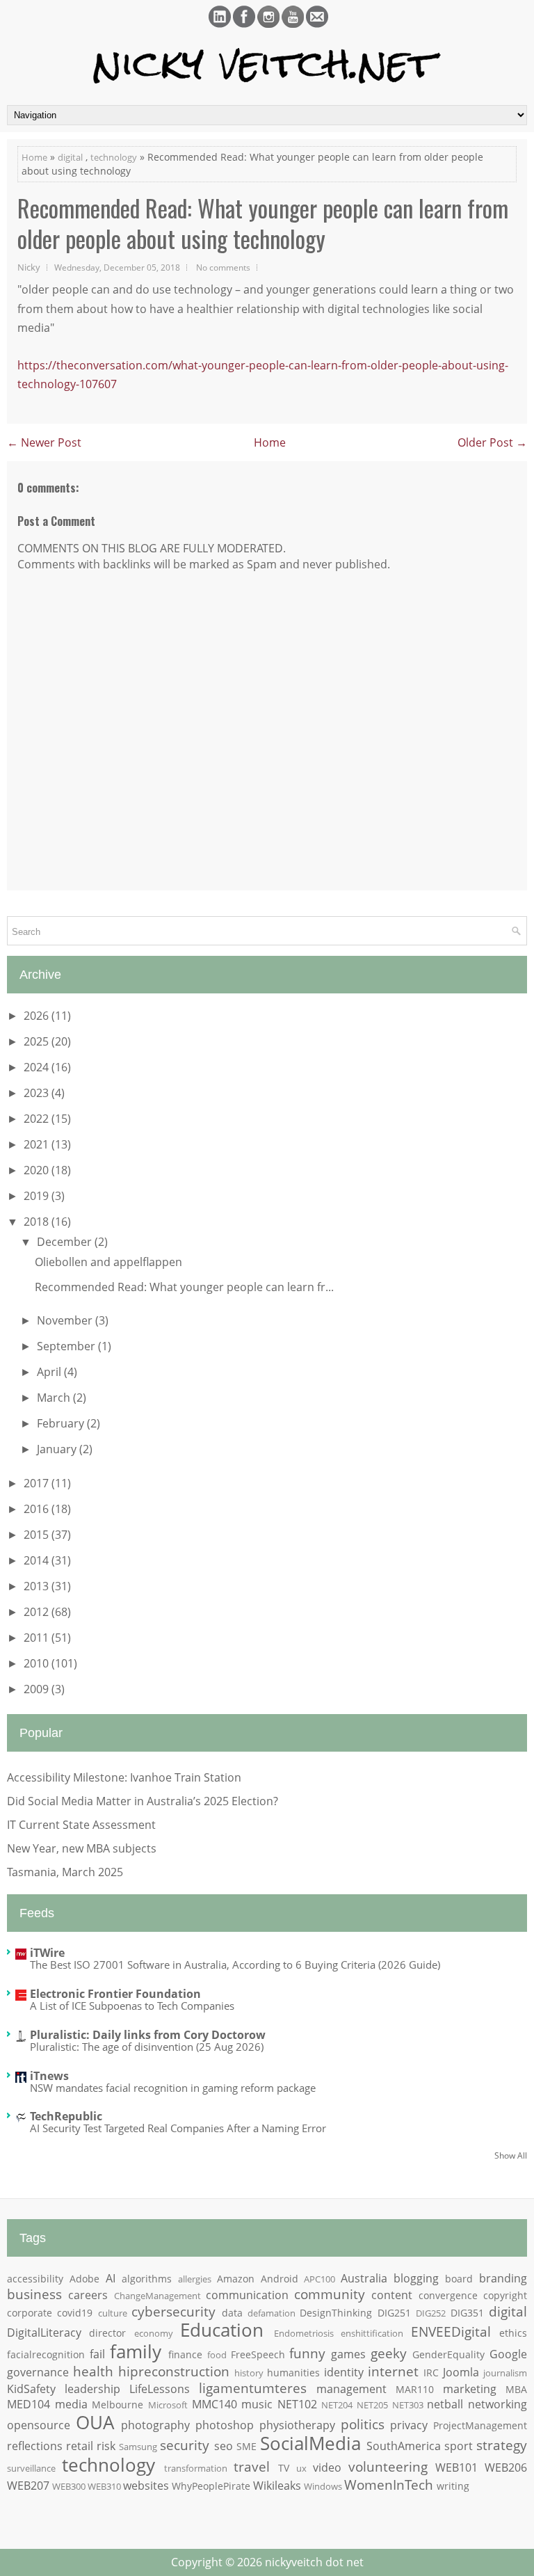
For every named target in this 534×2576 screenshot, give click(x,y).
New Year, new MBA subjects (82, 1848)
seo (224, 2446)
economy (154, 2333)
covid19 (75, 2313)
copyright (505, 2295)
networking (497, 2404)
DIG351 (467, 2313)
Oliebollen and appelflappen (108, 1262)
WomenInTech (389, 2485)
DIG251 (394, 2313)
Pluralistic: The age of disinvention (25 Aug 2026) (147, 2047)
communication (247, 2295)
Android (280, 2279)
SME (246, 2446)
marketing (470, 2389)
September (67, 1346)
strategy (502, 2445)
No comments (223, 267)
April (50, 1372)
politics (363, 2424)
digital (70, 157)
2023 (38, 1093)
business (34, 2294)
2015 (38, 1535)
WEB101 (456, 2467)
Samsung (138, 2447)
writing (453, 2486)
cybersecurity (173, 2311)
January (58, 1449)
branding (503, 2278)
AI (111, 2278)
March (55, 1398)
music (257, 2404)
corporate (30, 2313)
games (348, 2354)
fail (97, 2354)
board (459, 2279)
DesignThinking (336, 2313)
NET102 (297, 2404)
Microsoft (168, 2405)
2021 (38, 1144)
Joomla (461, 2372)
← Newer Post (44, 442)
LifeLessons (160, 2389)
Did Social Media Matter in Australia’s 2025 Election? (143, 1801)
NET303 (408, 2405)
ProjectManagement (480, 2425)
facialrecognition (46, 2354)
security (185, 2445)
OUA (95, 2423)
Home (34, 157)
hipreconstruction (174, 2371)
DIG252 (431, 2313)
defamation (272, 2313)
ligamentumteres (253, 2388)
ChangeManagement (157, 2296)
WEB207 (28, 2486)
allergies (195, 2279)
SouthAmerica (404, 2446)
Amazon (236, 2279)
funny (307, 2353)
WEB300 (69, 2486)
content (392, 2295)
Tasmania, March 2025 (65, 1872)
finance (185, 2354)
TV (284, 2468)
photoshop (225, 2425)
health (93, 2371)
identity (344, 2372)
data (232, 2313)
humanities (293, 2373)
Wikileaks (277, 2486)
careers (88, 2295)
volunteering (388, 2466)
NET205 (372, 2405)
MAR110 (415, 2389)
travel (252, 2466)
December (66, 1242)
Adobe (84, 2279)
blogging (416, 2278)
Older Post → (492, 442)
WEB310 (104, 2486)
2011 (38, 1638)
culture (113, 2313)
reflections (35, 2446)
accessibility (35, 2279)
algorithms (147, 2279)
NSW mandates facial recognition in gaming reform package (173, 2088)
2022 (38, 1119)
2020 (38, 1170)
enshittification (372, 2333)
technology (114, 157)
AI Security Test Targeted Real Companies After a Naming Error (178, 2128)
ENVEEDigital (451, 2331)
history (249, 2373)
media (71, 2404)
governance (38, 2372)
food (217, 2355)
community (330, 2294)
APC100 (319, 2279)
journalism (505, 2373)
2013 (38, 1586)
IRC (431, 2373)
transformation (196, 2468)
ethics (513, 2333)
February (62, 1423)
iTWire (47, 1953)
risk (106, 2446)
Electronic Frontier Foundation (115, 1994)
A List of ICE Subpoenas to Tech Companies (132, 2006)
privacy (409, 2425)
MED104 (29, 2404)
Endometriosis (304, 2333)
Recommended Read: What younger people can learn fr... (184, 1287)
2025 (38, 1041)
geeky (389, 2353)
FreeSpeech (258, 2354)
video (327, 2467)
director (107, 2333)
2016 (38, 1509)
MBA (516, 2389)
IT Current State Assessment (81, 1825)
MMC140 (215, 2404)
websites (146, 2486)
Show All (511, 2155)
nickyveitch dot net (314, 2562)
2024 (38, 1067)
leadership (92, 2389)
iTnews (49, 2076)
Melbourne (118, 2405)
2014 (38, 1560)
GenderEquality (448, 2354)
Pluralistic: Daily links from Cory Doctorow (148, 2035)
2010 (38, 1663)
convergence (448, 2295)
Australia (364, 2278)
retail (80, 2446)
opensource (39, 2425)
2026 (38, 1016)
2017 (38, 1483)
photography (155, 2425)
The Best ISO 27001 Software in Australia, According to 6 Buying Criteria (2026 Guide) (235, 1965)
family (136, 2352)
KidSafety (31, 2389)
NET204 (337, 2405)
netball (445, 2404)
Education (222, 2330)
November (66, 1320)
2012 (38, 1612)
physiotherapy (297, 2425)
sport (459, 2446)
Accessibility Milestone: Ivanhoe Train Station (124, 1777)
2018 (38, 1222)
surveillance (31, 2468)
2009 (38, 1689)
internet (393, 2371)
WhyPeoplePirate (211, 2486)
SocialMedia (310, 2443)
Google (508, 2354)
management (351, 2389)
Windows (323, 2486)
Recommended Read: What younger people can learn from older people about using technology (263, 223)
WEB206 (506, 2467)
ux (301, 2468)
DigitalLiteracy (44, 2333)
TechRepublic (66, 2116)
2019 (38, 1196)
